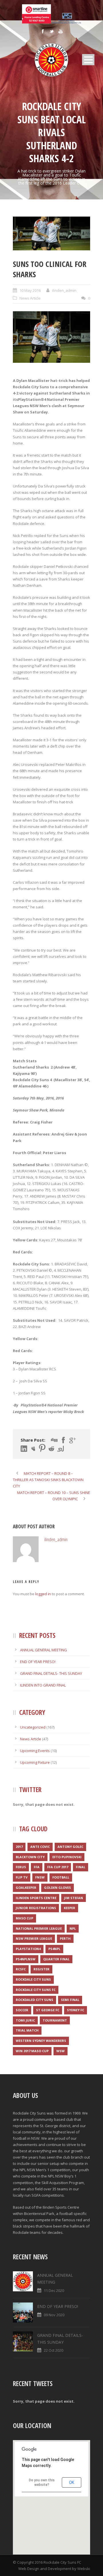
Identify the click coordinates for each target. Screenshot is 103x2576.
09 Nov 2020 (54, 2315)
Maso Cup (24, 1918)
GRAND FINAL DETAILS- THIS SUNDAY (51, 1673)
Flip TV (22, 1877)
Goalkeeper (26, 1888)
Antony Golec (70, 1847)
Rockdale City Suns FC (36, 1990)
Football (61, 1877)
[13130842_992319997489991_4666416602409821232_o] (51, 234)
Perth (65, 1938)
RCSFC (21, 1969)
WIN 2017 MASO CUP (32, 2051)
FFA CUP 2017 (58, 1867)
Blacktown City (30, 1857)
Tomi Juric (25, 2020)
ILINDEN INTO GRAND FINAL (43, 1685)
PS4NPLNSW (26, 1959)
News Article (30, 298)
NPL (73, 1928)
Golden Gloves (58, 1888)
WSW (61, 2051)
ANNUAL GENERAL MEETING (43, 1650)
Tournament (55, 2020)
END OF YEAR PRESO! (38, 1662)
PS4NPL (54, 1949)
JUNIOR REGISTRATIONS (36, 1908)
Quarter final (56, 1959)
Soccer (22, 2010)
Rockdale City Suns (33, 1979)
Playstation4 (28, 1949)
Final (81, 1867)
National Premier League (39, 1928)
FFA (37, 1867)
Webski (84, 2569)
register (41, 1969)
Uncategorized (33, 1727)
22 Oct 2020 (54, 2350)
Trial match (27, 2030)
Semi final (70, 2000)
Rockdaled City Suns (34, 2000)
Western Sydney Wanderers (41, 2041)
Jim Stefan (74, 1898)
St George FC (48, 2010)
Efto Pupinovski (67, 1857)
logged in (43, 1594)
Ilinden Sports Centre (36, 1898)
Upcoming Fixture (35, 1762)
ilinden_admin (64, 290)
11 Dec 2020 (54, 2290)
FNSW (40, 1877)
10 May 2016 (30, 290)
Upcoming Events (35, 1751)
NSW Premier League (34, 1938)
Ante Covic (40, 1847)
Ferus (21, 1867)
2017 (19, 1847)
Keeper (70, 1908)
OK (72, 2482)
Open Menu (88, 60)
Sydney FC (76, 2010)
